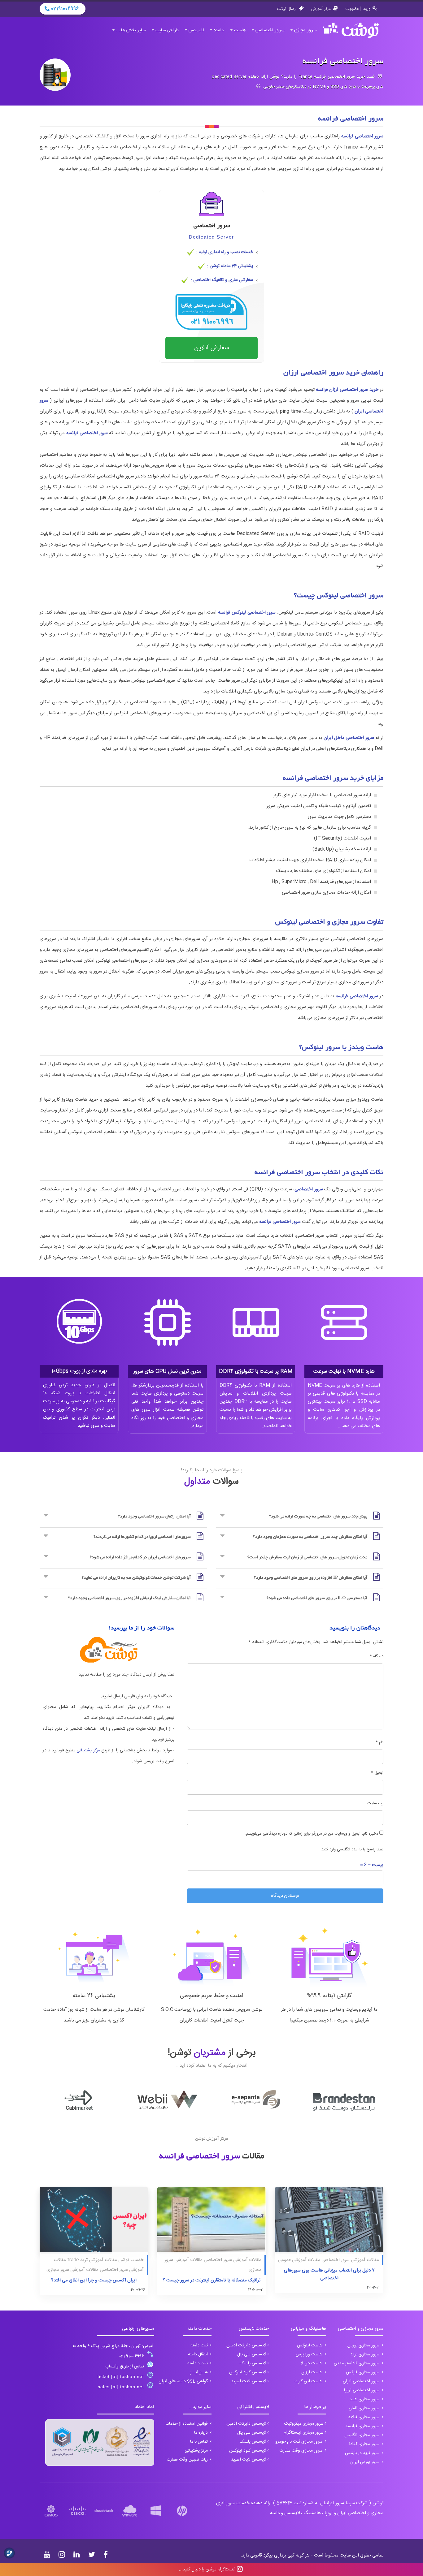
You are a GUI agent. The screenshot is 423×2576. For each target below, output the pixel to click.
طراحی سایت (167, 30)
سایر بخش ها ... (131, 30)
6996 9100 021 (132, 2356)
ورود (367, 9)
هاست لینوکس (310, 2345)
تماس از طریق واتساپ (125, 2367)
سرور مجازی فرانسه (363, 2426)
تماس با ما (200, 2442)
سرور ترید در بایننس (363, 2453)
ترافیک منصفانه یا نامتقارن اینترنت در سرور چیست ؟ (211, 2280)
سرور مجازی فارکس (363, 2372)
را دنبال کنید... (207, 2569)
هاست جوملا (312, 2363)
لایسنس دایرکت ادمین (246, 2345)
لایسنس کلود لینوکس (248, 2372)
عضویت (352, 9)
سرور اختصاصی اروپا (362, 2390)
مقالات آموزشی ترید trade (92, 2260)
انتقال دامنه (198, 2354)
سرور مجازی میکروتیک (304, 2424)
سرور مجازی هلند (365, 2399)
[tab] (300, 1517)
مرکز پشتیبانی (88, 1750)
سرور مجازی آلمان (365, 2408)
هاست (240, 30)
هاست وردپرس (310, 2354)
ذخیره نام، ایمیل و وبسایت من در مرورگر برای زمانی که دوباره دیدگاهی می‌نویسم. (312, 1834)
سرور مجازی (305, 30)
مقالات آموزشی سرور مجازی (72, 2270)
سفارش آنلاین (212, 348)
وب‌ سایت (375, 1803)
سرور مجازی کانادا (365, 2444)
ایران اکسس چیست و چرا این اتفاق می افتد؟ (94, 2280)
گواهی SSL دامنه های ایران (184, 2381)
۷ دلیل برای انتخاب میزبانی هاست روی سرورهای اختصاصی (329, 2274)
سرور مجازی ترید (366, 2354)
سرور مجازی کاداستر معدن (357, 2363)
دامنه (219, 30)
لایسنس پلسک (253, 2363)
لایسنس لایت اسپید (249, 2381)
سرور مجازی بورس (364, 2345)
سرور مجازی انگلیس (363, 2435)
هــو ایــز (200, 2372)
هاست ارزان (312, 2372)
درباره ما (202, 2433)
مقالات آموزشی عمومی (299, 2260)
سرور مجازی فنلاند (364, 2417)
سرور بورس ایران (366, 2462)
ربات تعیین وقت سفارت (188, 2460)
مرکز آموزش (321, 9)
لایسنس (196, 30)
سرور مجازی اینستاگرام (304, 2433)
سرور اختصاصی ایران (362, 2381)
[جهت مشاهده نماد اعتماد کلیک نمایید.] (100, 2442)
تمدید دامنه (198, 2363)
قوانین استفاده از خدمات (187, 2424)
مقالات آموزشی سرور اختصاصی (350, 2260)
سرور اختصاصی (270, 30)
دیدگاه (377, 1656)
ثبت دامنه (200, 2345)
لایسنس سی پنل (252, 2354)
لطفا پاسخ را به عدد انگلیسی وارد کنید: (352, 1849)
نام (379, 1742)
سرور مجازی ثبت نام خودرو (299, 2442)
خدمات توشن (131, 2260)
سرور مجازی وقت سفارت (301, 2451)
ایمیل (377, 1773)
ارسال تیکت (287, 9)
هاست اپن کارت (309, 2381)
